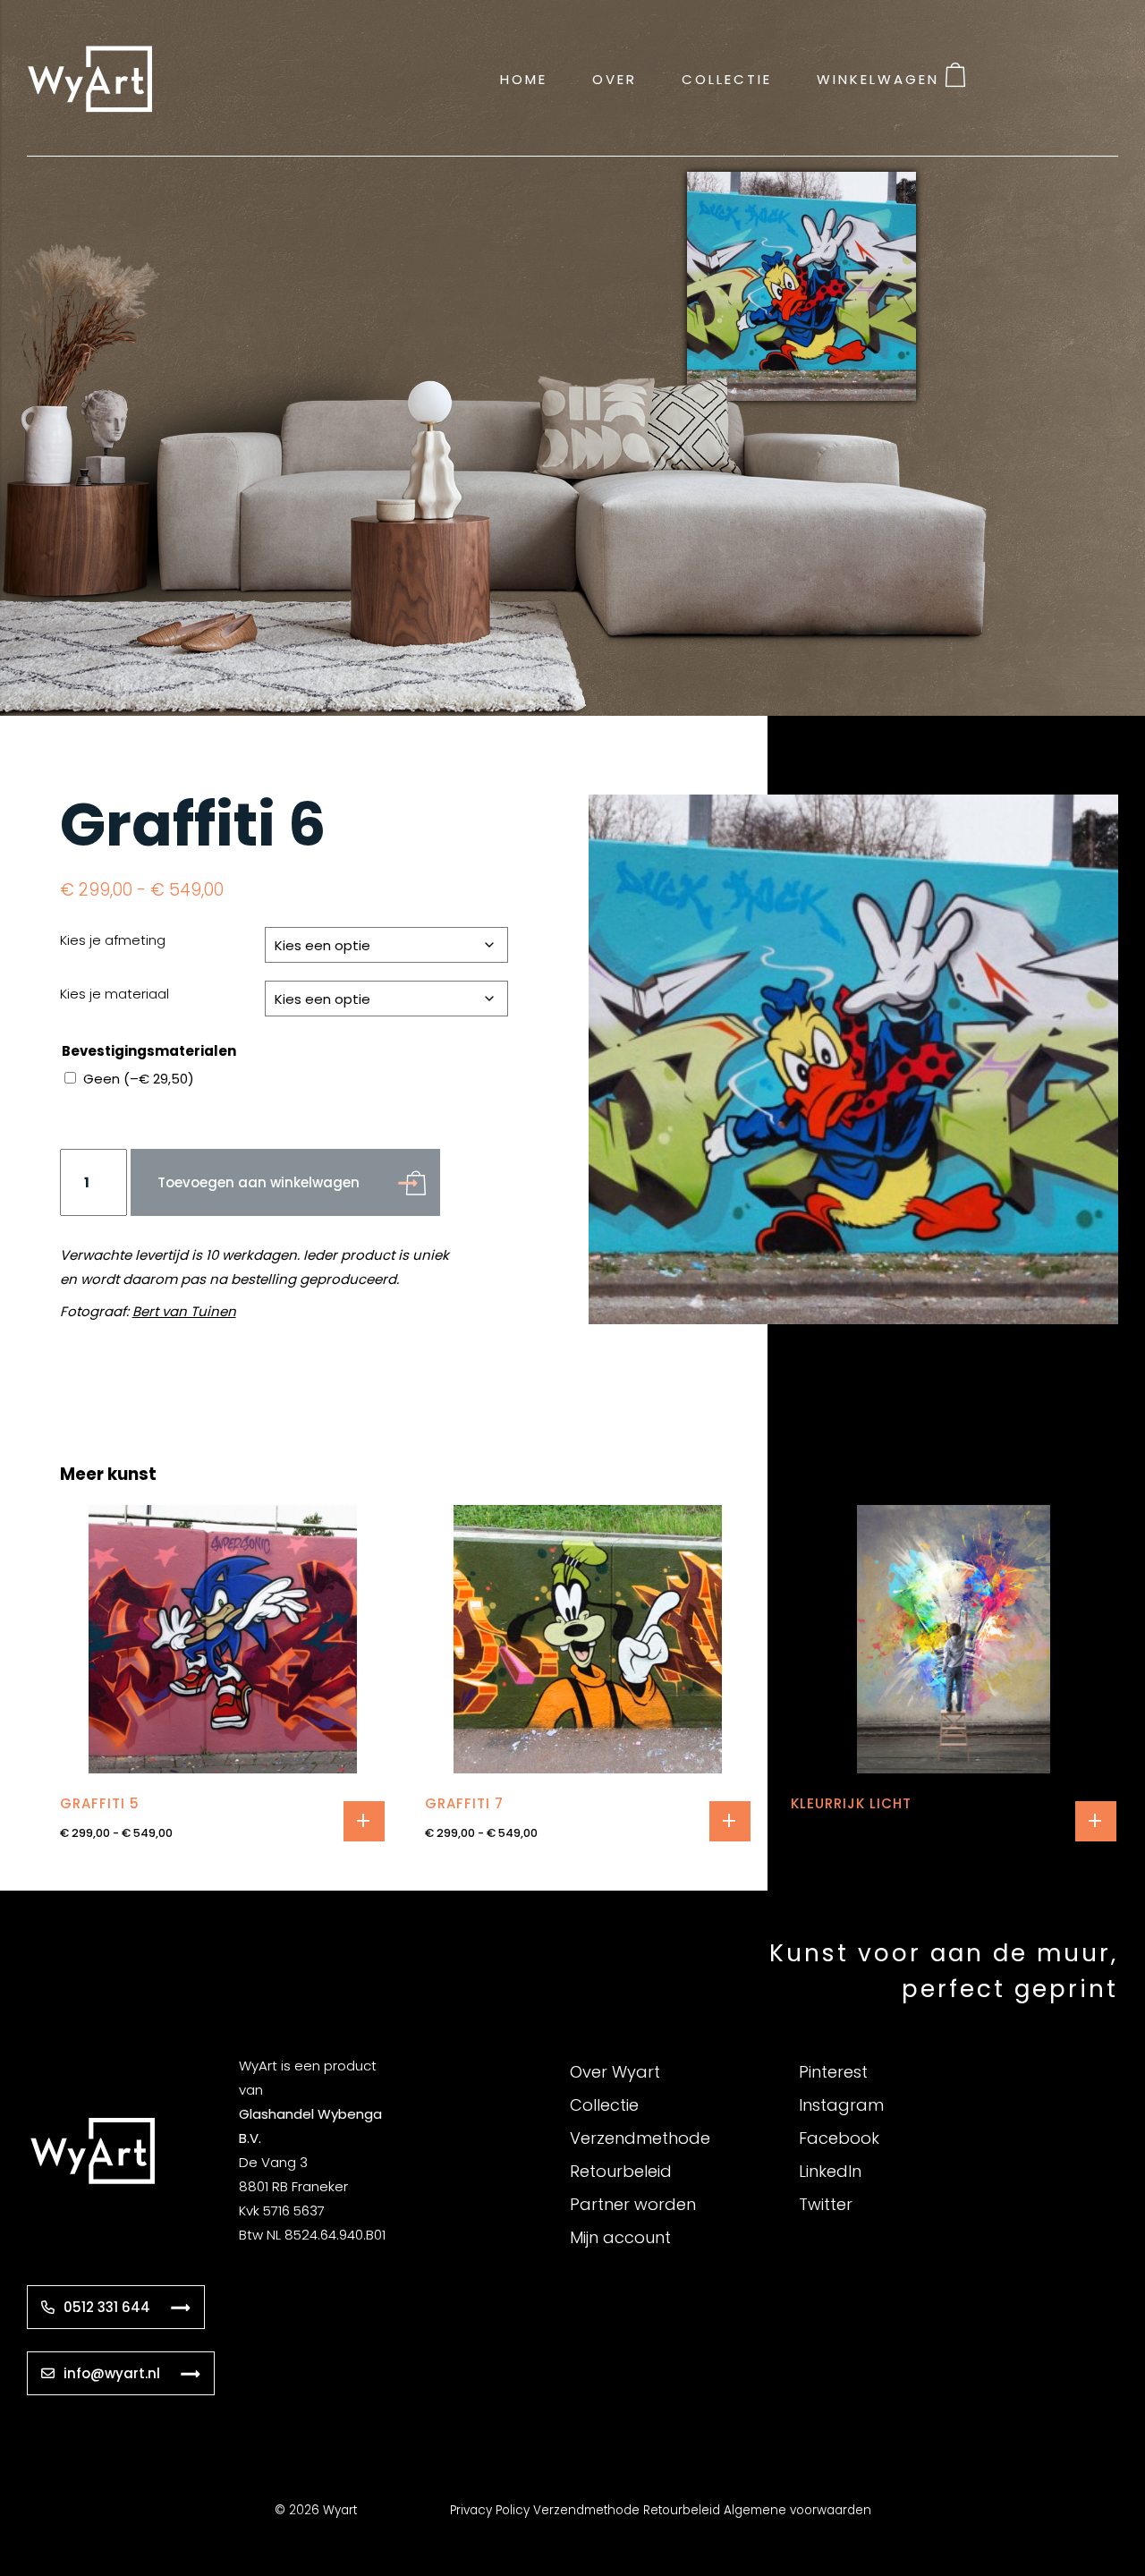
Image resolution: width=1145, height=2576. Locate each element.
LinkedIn (830, 2171)
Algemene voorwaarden (797, 2510)
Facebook (839, 2138)
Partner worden (633, 2204)
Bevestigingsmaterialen (149, 1051)
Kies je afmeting (113, 940)
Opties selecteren (364, 1821)
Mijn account (620, 2237)
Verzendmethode (640, 2138)
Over (615, 78)
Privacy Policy (490, 2510)
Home (524, 78)
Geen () (139, 1079)
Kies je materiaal (114, 994)
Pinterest (833, 2072)
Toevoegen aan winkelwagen (259, 1182)
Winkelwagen (878, 78)
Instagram (841, 2105)
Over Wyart (615, 2072)
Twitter (826, 2204)
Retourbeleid (621, 2171)
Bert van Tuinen (184, 1311)
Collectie (727, 78)
